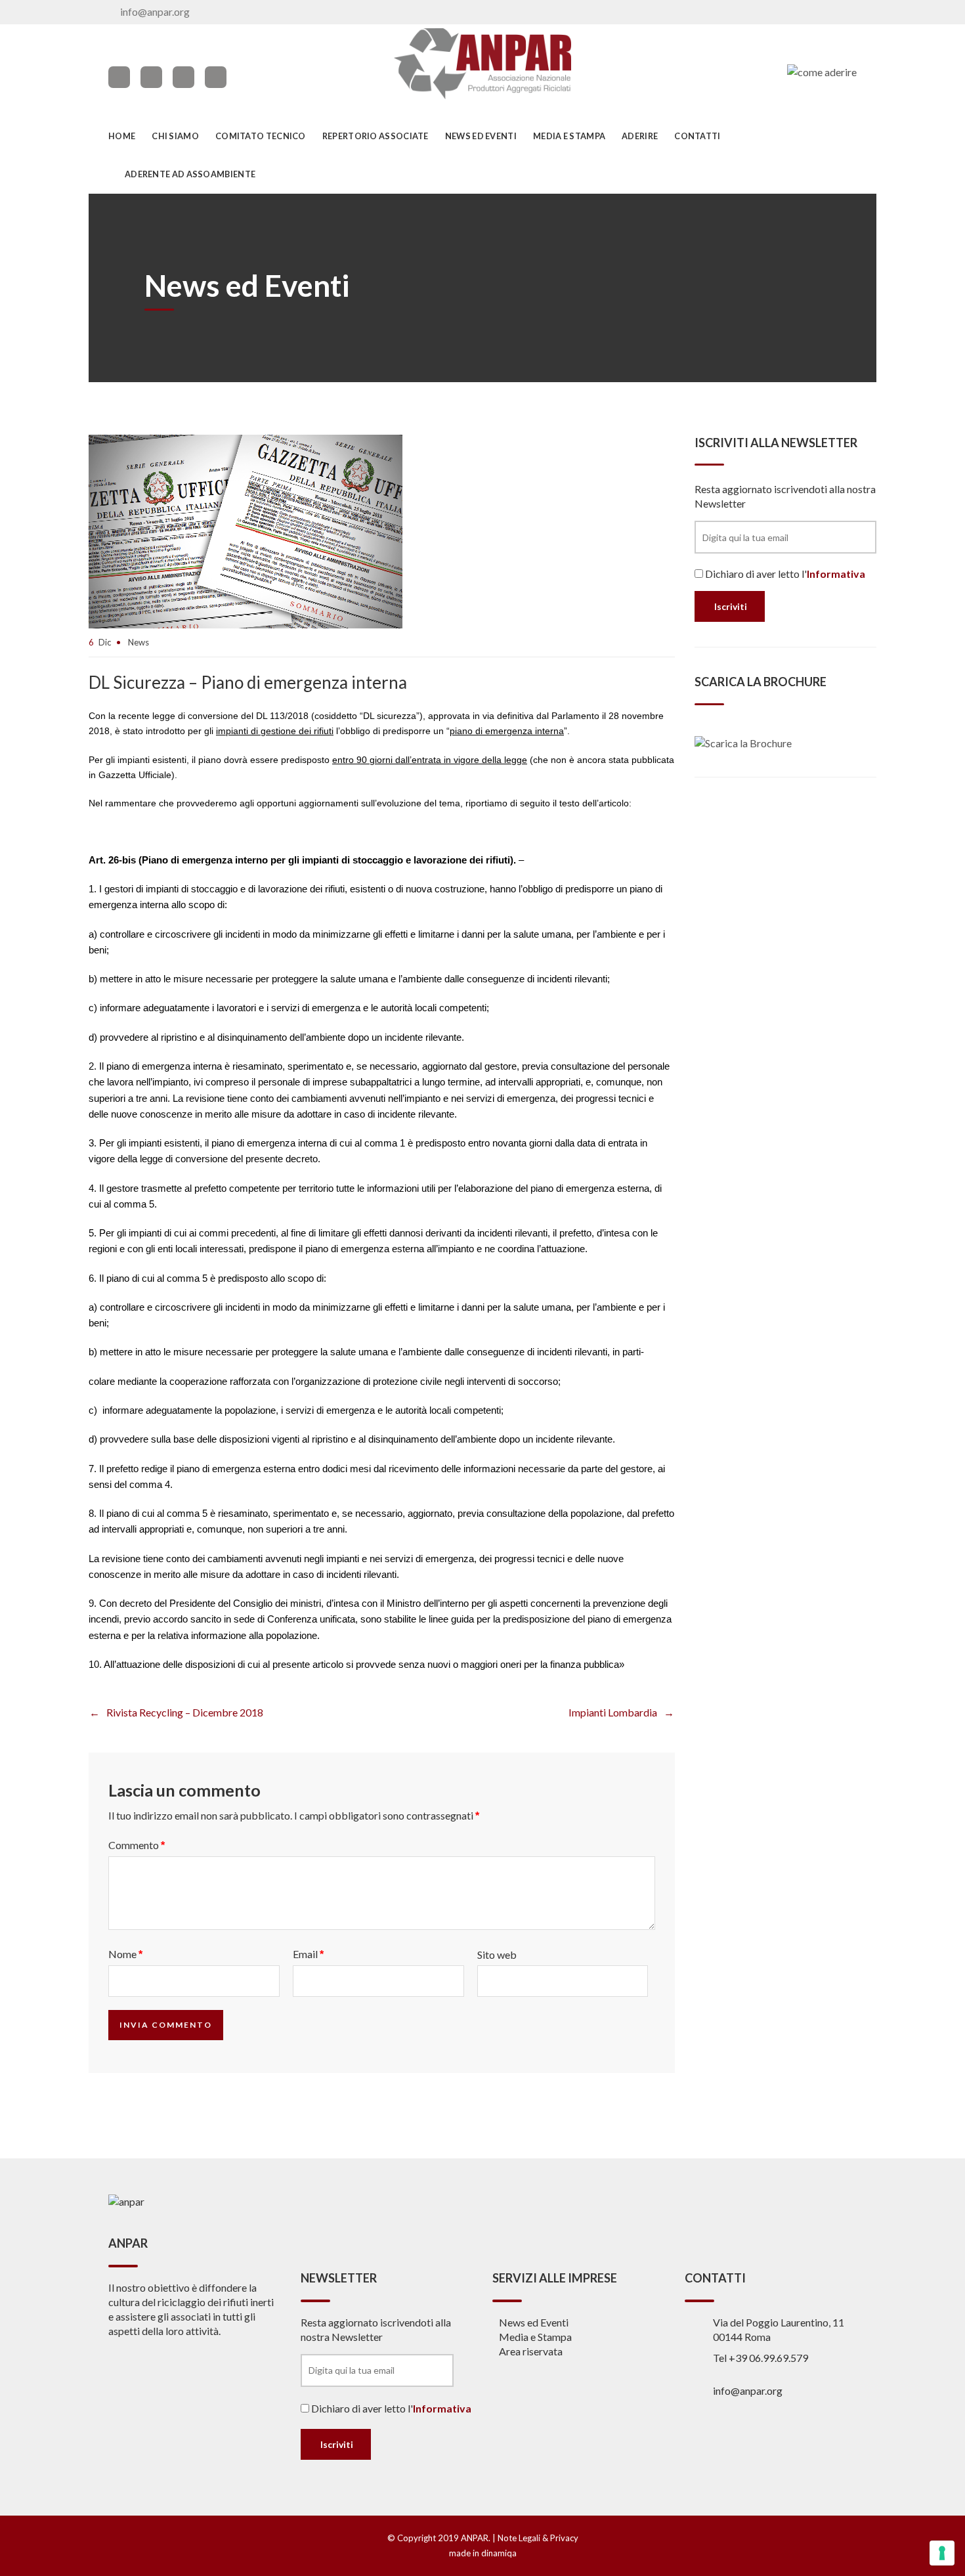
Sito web (497, 1954)
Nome (125, 1954)
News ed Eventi (534, 2322)
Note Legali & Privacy (538, 2538)
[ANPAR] (483, 64)
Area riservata (531, 2351)
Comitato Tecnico (261, 136)
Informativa (836, 574)
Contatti (697, 136)
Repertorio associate (375, 136)
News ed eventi (481, 136)
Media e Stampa (569, 136)
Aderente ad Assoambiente (190, 174)
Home (122, 136)
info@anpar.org (155, 11)
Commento (137, 1845)
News (139, 642)
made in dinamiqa (483, 2553)
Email (308, 1954)
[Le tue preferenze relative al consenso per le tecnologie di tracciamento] (942, 2553)
